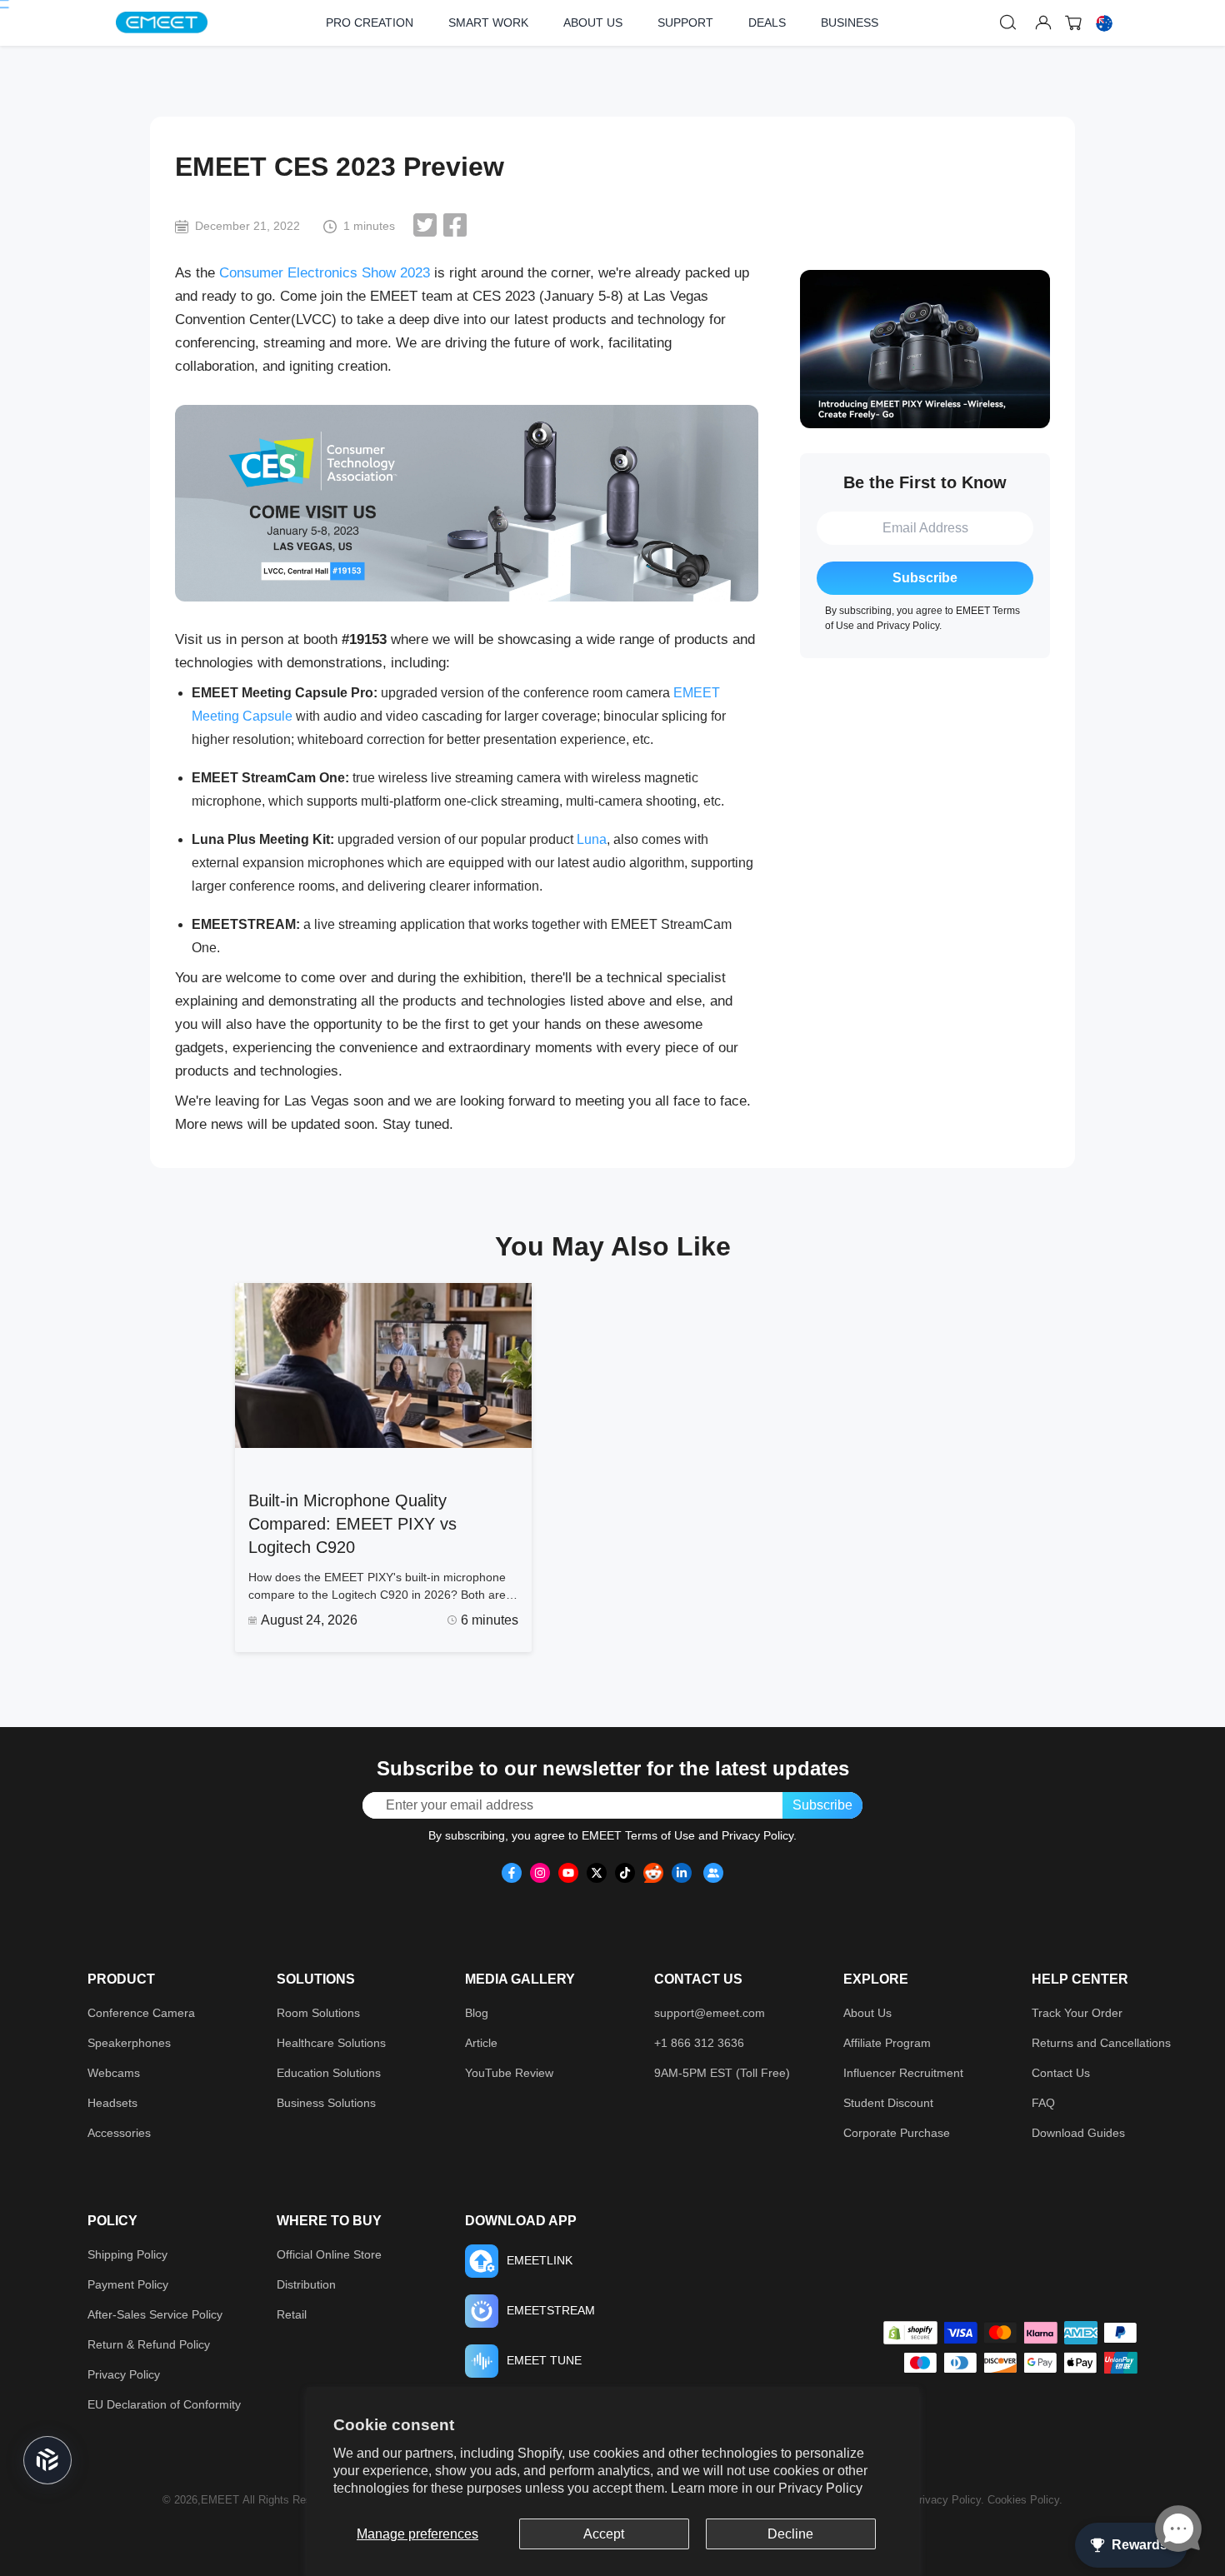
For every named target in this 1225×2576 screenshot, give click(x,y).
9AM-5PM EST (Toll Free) (722, 2073)
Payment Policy (128, 2284)
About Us (867, 2013)
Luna (592, 839)
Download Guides (1078, 2133)
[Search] (1008, 22)
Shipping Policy (127, 2254)
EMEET (220, 2500)
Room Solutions (318, 2013)
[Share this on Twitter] (425, 225)
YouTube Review (509, 2073)
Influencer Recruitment (903, 2073)
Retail (292, 2314)
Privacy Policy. (950, 2500)
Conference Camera (141, 2013)
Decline (790, 2534)
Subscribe (925, 578)
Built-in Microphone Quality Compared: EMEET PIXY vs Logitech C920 (352, 1524)
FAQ (1043, 2103)
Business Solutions (326, 2103)
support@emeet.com (710, 2013)
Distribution (306, 2284)
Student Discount (888, 2103)
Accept (604, 2534)
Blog (477, 2013)
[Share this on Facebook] (455, 225)
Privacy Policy (820, 2488)
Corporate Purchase (897, 2133)
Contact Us (1061, 2073)
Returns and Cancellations (1101, 2043)
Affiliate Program (887, 2043)
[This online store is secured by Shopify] (910, 2333)
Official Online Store (329, 2254)
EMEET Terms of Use (638, 1835)
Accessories (119, 2133)
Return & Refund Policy (149, 2344)
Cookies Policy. (1025, 2500)
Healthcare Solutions (331, 2043)
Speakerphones (129, 2043)
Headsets (112, 2103)
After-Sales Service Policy (155, 2314)
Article (481, 2043)
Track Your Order (1077, 2013)
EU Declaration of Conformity (164, 2404)
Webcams (114, 2073)
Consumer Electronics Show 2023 (325, 273)
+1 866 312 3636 (699, 2043)
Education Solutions (329, 2073)
